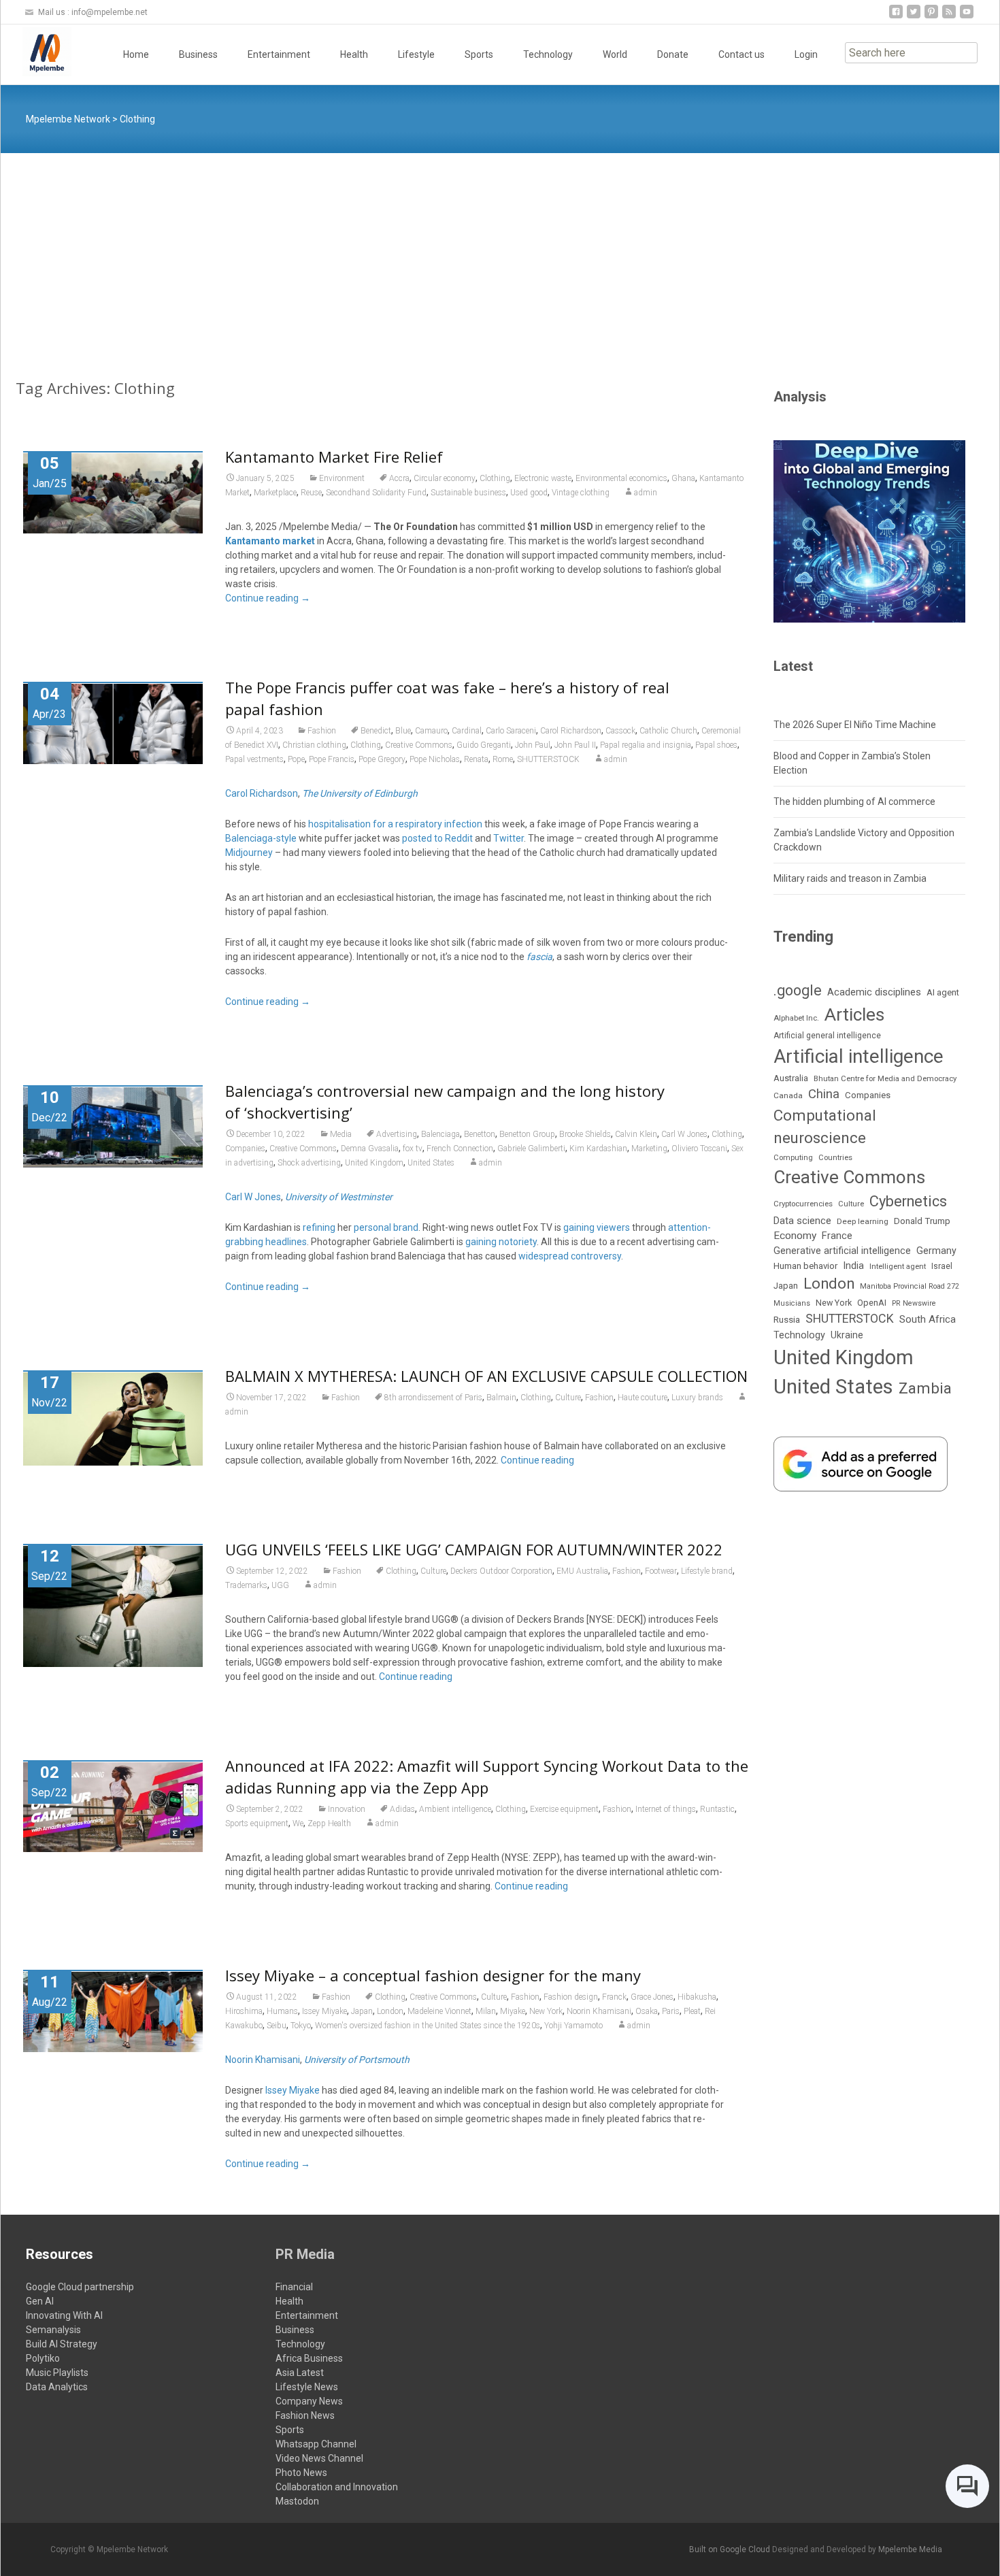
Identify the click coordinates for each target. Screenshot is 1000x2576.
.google (798, 990)
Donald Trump (922, 1221)
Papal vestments (254, 759)
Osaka (647, 2011)
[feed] (949, 17)
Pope (296, 759)
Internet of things (666, 1809)
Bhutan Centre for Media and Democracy (885, 1078)
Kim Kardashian (598, 1149)
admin (646, 493)
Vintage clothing (581, 493)
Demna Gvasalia (370, 1149)
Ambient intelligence (455, 1809)
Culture (568, 1398)
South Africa (928, 1319)
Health (354, 54)
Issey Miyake (324, 2011)
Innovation (347, 1809)
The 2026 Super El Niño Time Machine (855, 725)
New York (546, 2011)
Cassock (620, 731)
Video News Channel (319, 2458)
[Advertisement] (500, 255)
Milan (486, 2011)
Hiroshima (244, 2011)
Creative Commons (419, 745)
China (824, 1094)
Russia (787, 1319)
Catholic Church (668, 731)
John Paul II (575, 745)
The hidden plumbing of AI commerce (854, 802)
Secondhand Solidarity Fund (376, 493)
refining (319, 1227)
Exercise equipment (564, 1809)
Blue (403, 731)
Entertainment (279, 54)
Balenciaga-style (261, 838)
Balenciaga (440, 1134)
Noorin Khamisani (599, 2011)
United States (431, 1163)
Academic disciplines (874, 992)
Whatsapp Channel (316, 2444)
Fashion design (571, 1997)
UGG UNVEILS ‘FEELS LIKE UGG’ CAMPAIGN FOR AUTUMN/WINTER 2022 (474, 1549)
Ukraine (847, 1335)
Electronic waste (543, 478)
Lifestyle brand (707, 1571)
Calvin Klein (636, 1134)
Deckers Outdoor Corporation (501, 1571)
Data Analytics (57, 2387)
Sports (479, 54)
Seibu (277, 2026)
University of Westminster (339, 1197)
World (615, 54)
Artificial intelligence (859, 1056)
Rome (503, 759)
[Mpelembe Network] (36, 52)
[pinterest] (931, 17)
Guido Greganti (484, 745)
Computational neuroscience (825, 1127)
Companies (245, 1149)
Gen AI (40, 2301)
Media (341, 1134)
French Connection (460, 1149)
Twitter (509, 838)
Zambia (925, 1388)
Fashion (322, 731)
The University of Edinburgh (360, 793)
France (837, 1236)
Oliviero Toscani (699, 1149)
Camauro (431, 731)
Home (136, 54)
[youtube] (967, 17)
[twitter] (914, 17)
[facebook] (896, 17)
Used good (529, 493)
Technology (548, 54)
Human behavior (805, 1266)
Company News (309, 2401)
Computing (793, 1158)
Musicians (792, 1303)
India (853, 1266)
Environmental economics (621, 478)
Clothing (495, 478)
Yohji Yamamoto (573, 2026)
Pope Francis (332, 759)
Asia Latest (300, 2373)
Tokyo (301, 2026)
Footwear (661, 1571)
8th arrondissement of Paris (433, 1398)
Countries (835, 1158)
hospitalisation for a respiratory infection (395, 824)
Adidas (402, 1809)
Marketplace (275, 493)
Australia (791, 1078)
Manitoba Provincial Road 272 (910, 1286)
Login (806, 54)
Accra (399, 478)
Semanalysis (53, 2330)
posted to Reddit (437, 838)
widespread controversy (570, 1256)
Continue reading (268, 598)
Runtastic (717, 1809)
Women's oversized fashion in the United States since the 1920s (428, 2026)
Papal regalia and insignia (646, 745)
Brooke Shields (585, 1134)
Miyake (513, 2011)
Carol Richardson (571, 731)
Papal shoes (716, 745)
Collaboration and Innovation (337, 2487)
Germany (936, 1251)
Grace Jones (652, 1997)
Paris (671, 2011)
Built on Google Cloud (731, 2549)
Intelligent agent (898, 1266)
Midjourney (249, 853)
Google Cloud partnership (80, 2287)
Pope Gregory (382, 759)
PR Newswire (914, 1303)
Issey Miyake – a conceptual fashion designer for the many (433, 1975)
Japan (362, 2011)
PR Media (305, 2254)
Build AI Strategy (62, 2344)
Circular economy (445, 478)
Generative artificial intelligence (842, 1251)
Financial (294, 2287)
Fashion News (305, 2415)
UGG (280, 1585)
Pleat (692, 2011)
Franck (614, 1997)
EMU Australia (582, 1571)
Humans (282, 2011)
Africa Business (309, 2358)
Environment (342, 478)
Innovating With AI (64, 2315)
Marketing (649, 1149)
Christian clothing (314, 745)
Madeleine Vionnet (439, 2011)
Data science (802, 1221)
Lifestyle (416, 54)
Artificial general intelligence (827, 1036)
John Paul (533, 745)
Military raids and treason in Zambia (850, 878)
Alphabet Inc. (796, 1018)
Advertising (397, 1134)
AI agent (943, 992)
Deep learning (863, 1221)
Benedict (376, 731)
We (298, 1823)
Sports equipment (257, 1823)
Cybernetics (908, 1201)
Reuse (311, 493)
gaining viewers (597, 1227)
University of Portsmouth (357, 2060)
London (390, 2011)
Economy (795, 1236)
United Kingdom (374, 1163)
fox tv (413, 1149)
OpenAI (872, 1303)
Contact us (741, 54)
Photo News (301, 2473)
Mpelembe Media (910, 2549)
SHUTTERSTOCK (548, 759)
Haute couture (643, 1398)
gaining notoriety (501, 1242)
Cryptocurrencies (803, 1204)
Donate (673, 54)
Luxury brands (697, 1398)
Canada (788, 1095)
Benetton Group (527, 1134)
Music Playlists (57, 2373)
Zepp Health (329, 1823)
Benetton (480, 1134)
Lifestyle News (307, 2387)
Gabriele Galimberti (531, 1149)
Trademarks (246, 1585)
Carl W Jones (684, 1134)
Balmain (501, 1398)
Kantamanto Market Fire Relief (334, 457)
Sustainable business (468, 493)
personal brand (386, 1227)
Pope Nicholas (435, 759)
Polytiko (43, 2358)
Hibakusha (697, 1997)
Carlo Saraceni (511, 731)
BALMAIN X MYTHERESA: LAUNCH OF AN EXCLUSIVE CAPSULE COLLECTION (486, 1376)
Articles (854, 1014)
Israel (942, 1266)
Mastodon (297, 2501)
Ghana (683, 478)
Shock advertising (309, 1163)
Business (198, 54)
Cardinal (467, 731)
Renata (476, 759)
